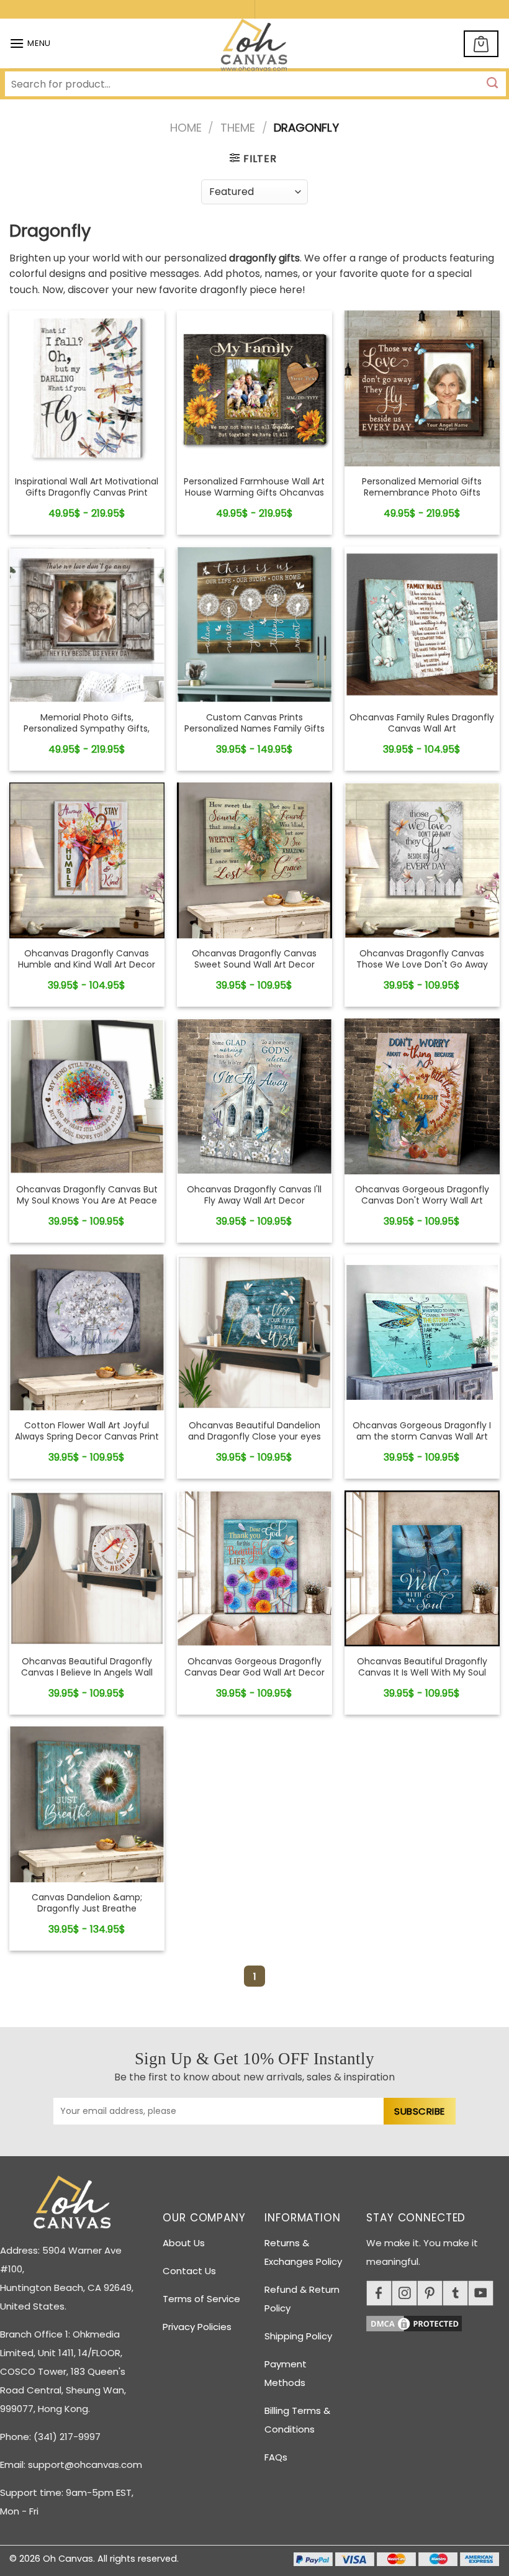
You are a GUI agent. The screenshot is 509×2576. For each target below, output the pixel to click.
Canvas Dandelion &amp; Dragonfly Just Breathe (87, 1903)
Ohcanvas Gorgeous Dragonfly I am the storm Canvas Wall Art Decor (422, 1437)
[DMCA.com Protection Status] (438, 2322)
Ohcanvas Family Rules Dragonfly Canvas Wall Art (422, 723)
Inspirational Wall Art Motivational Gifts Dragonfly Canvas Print (87, 487)
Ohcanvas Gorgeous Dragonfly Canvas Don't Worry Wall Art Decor (422, 1201)
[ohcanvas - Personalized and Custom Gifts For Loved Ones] (255, 47)
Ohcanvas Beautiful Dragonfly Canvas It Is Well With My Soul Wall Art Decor (422, 1673)
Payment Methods (286, 2373)
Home (186, 128)
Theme (238, 128)
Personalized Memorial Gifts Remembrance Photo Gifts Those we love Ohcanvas (422, 493)
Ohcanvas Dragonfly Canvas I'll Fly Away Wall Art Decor (254, 1195)
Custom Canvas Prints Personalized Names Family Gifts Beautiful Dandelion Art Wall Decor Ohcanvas (254, 734)
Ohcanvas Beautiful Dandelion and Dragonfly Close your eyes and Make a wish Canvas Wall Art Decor (254, 1442)
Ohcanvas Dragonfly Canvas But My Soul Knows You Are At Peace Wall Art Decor (87, 1201)
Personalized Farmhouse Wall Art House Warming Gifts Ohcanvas (254, 487)
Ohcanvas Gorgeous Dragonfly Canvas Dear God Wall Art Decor (254, 1667)
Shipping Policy (298, 2336)
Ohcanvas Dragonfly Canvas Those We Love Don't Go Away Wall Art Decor (422, 965)
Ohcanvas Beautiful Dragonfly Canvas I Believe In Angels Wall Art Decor (87, 1673)
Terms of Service (201, 2299)
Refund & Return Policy (302, 2299)
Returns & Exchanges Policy (303, 2252)
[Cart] (481, 44)
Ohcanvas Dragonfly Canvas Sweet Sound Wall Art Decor (254, 959)
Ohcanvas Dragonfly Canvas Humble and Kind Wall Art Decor (87, 959)
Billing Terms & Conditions (297, 2420)
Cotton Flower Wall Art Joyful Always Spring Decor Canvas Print (87, 1431)
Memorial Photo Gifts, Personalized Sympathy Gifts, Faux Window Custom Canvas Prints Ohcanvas (87, 734)
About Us (184, 2243)
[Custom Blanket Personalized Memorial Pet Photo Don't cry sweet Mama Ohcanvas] (87, 388)
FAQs (276, 2457)
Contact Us (189, 2271)
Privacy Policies (197, 2327)
